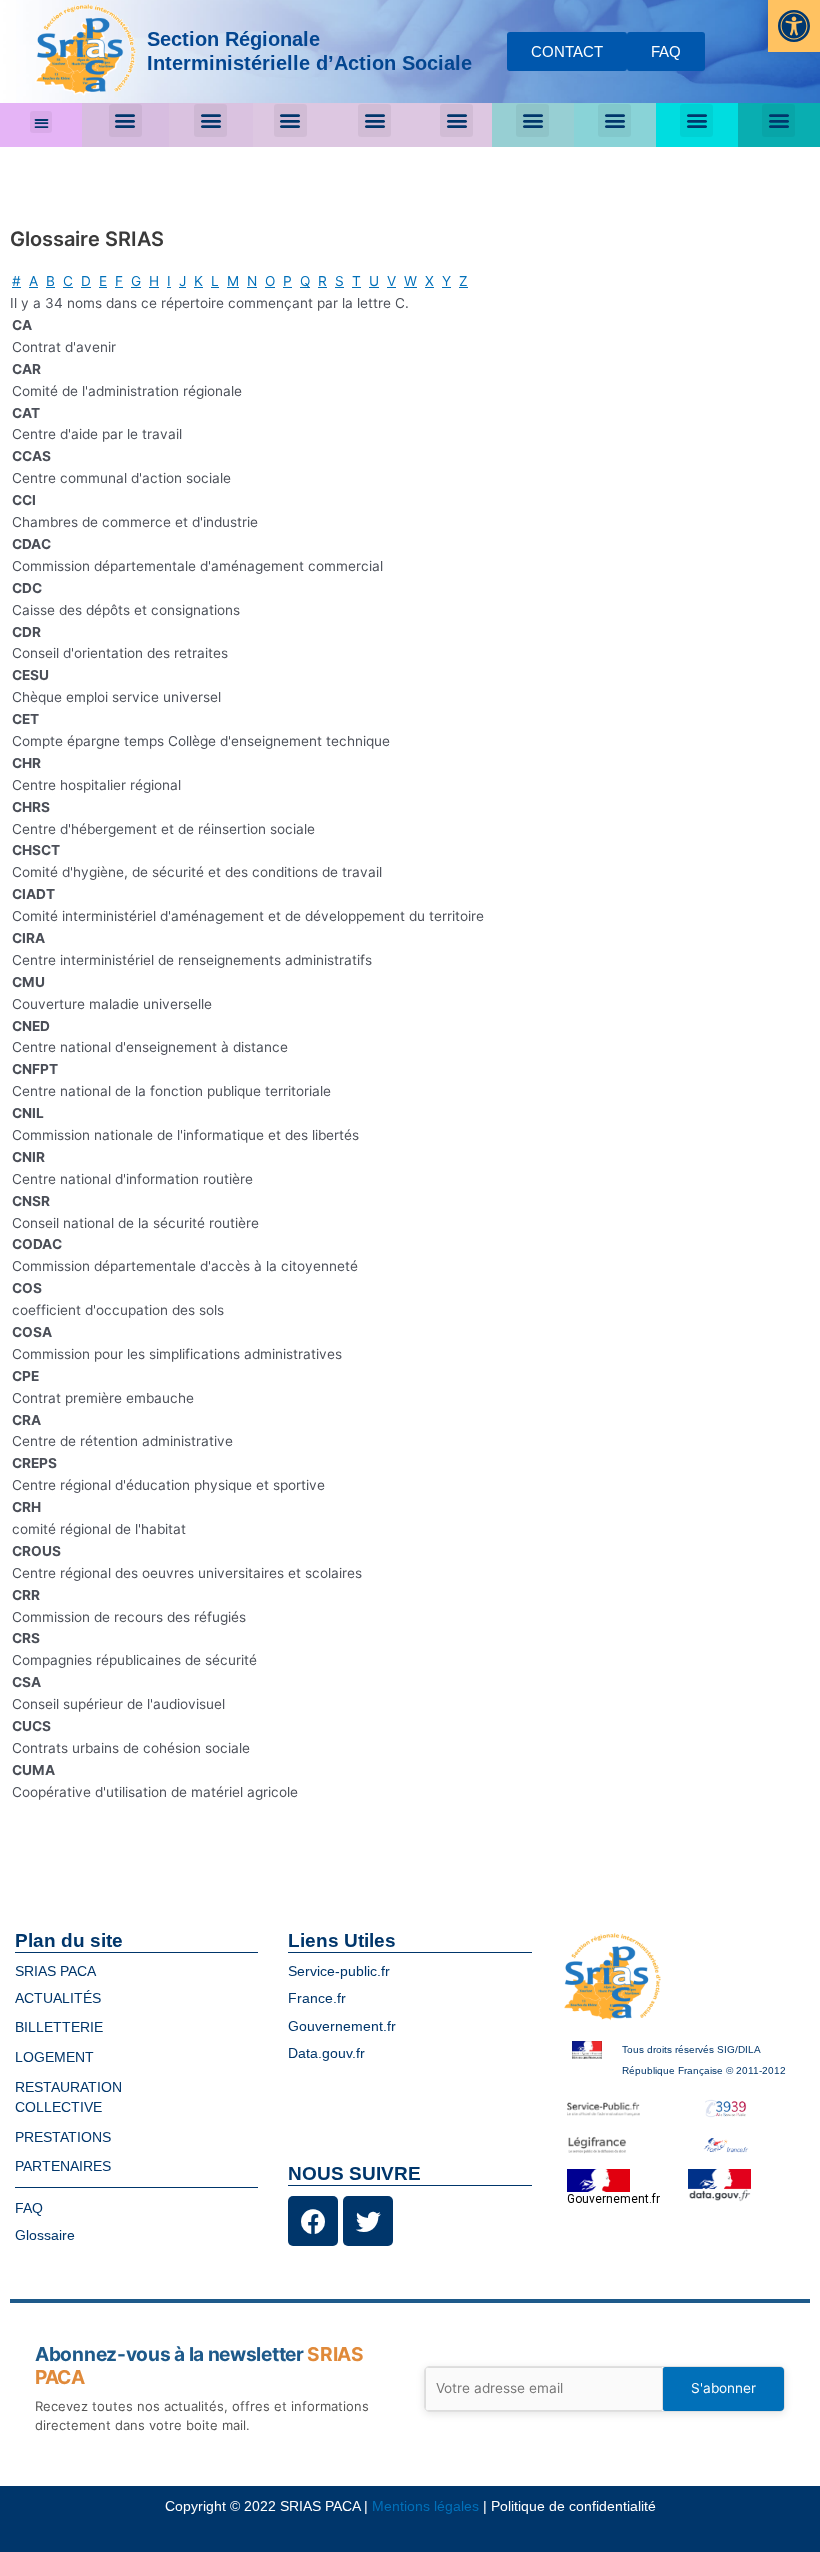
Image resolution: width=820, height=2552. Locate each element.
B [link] (50, 281)
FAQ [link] (29, 2208)
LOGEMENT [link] (54, 2057)
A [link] (33, 281)
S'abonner (723, 2388)
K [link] (198, 281)
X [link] (429, 281)
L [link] (215, 281)
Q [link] (305, 281)
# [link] (16, 281)
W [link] (410, 281)
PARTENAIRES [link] (63, 2166)
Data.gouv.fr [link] (326, 2053)
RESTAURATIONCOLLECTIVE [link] (68, 2097)
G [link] (136, 281)
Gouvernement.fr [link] (342, 2026)
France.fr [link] (317, 1998)
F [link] (119, 281)
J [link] (182, 281)
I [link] (169, 281)
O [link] (270, 281)
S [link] (339, 281)
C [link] (68, 281)
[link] (794, 26)
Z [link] (463, 281)
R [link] (322, 281)
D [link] (86, 281)
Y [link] (446, 281)
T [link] (356, 281)
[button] (41, 122)
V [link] (391, 281)
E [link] (103, 281)
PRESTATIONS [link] (63, 2137)
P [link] (287, 281)
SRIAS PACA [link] (55, 1971)
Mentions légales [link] (425, 2506)
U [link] (374, 281)
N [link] (252, 281)
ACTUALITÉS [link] (58, 1998)
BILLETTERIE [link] (59, 2027)
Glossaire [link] (45, 2235)
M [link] (233, 281)
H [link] (154, 281)
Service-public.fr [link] (339, 1971)
